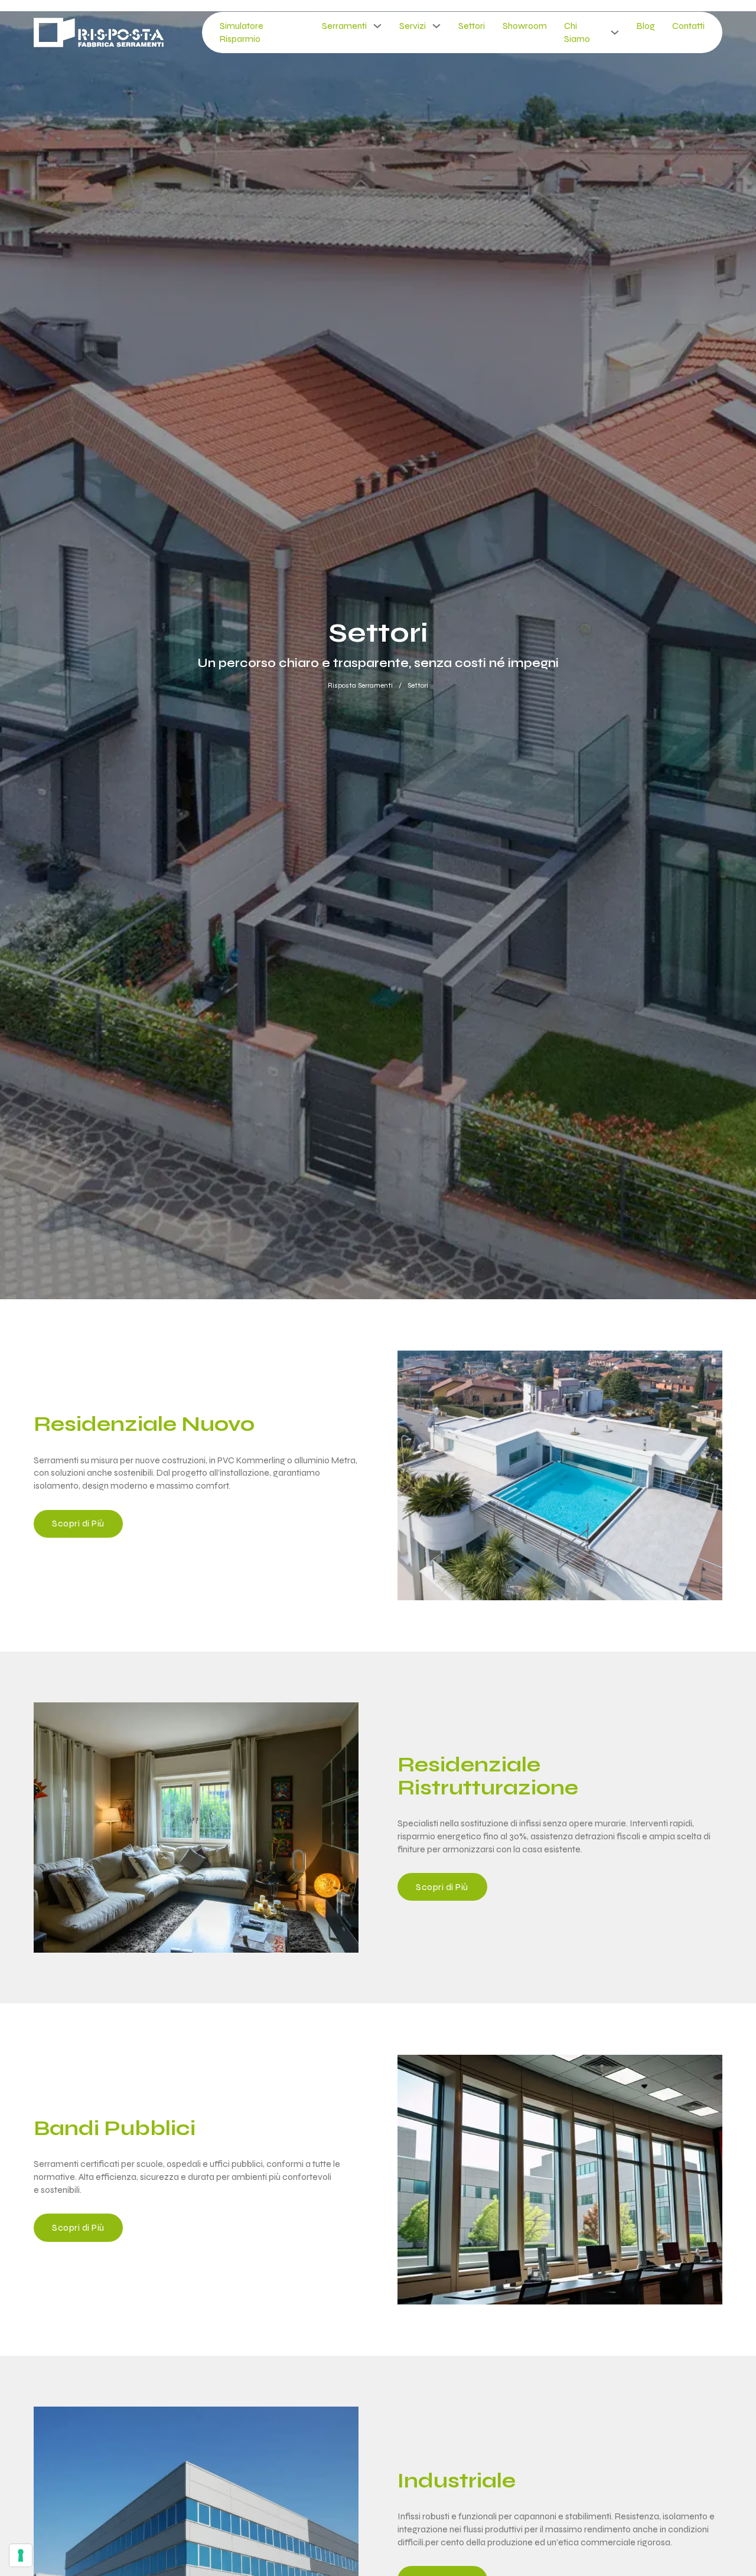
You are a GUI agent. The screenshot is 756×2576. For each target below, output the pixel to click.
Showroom (525, 26)
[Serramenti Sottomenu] (377, 26)
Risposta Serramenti (360, 685)
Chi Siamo (577, 32)
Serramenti (344, 26)
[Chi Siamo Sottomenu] (615, 32)
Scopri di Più (78, 1523)
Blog (646, 26)
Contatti (688, 26)
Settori (472, 26)
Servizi (413, 26)
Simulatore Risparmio (242, 32)
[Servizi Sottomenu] (436, 26)
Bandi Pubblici (115, 2129)
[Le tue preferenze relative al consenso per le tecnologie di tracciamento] (21, 2555)
